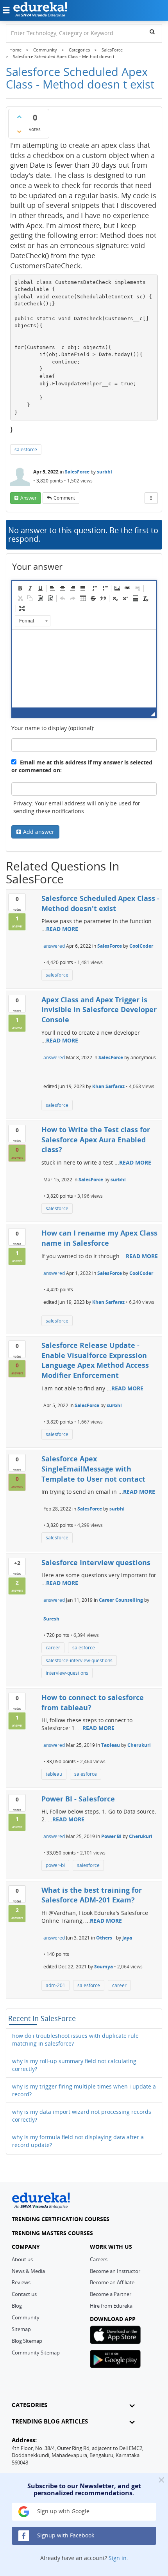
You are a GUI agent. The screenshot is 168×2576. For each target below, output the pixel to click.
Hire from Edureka (111, 2306)
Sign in (118, 2558)
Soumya (104, 1967)
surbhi (105, 472)
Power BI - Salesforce (78, 1799)
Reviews (21, 2282)
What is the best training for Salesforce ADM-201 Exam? (92, 1895)
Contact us (24, 2294)
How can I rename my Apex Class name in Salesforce (99, 1238)
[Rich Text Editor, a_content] (84, 668)
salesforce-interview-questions (79, 1660)
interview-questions (67, 1673)
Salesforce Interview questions (96, 1562)
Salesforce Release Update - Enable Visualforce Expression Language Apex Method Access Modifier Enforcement (95, 1360)
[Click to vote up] (19, 117)
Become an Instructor (115, 2271)
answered (54, 946)
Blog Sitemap (27, 2341)
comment (64, 498)
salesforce (26, 449)
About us (22, 2259)
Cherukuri (139, 1745)
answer (29, 498)
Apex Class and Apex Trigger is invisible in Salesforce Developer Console (99, 1010)
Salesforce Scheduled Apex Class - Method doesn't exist (100, 903)
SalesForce (77, 472)
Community (26, 2317)
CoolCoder (141, 946)
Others (104, 1938)
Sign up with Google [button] (63, 2511)
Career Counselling (121, 1600)
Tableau (111, 1745)
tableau (54, 1774)
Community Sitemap (36, 2353)
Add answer (39, 832)
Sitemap (21, 2329)
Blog (17, 2306)
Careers (99, 2259)
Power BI (111, 1836)
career (53, 1648)
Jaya (127, 1938)
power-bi (55, 1865)
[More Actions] (151, 498)
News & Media (28, 2271)
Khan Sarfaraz (108, 1086)
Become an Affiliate (112, 2282)
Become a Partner (111, 2294)
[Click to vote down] (19, 131)
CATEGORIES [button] (29, 2405)
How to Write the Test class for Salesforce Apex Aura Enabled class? (96, 1139)
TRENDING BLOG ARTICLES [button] (50, 2421)
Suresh (51, 1619)
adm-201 (55, 1985)
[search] (152, 32)
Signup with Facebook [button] (65, 2535)
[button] (20, 588)
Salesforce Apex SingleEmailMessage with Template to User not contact (93, 1469)
